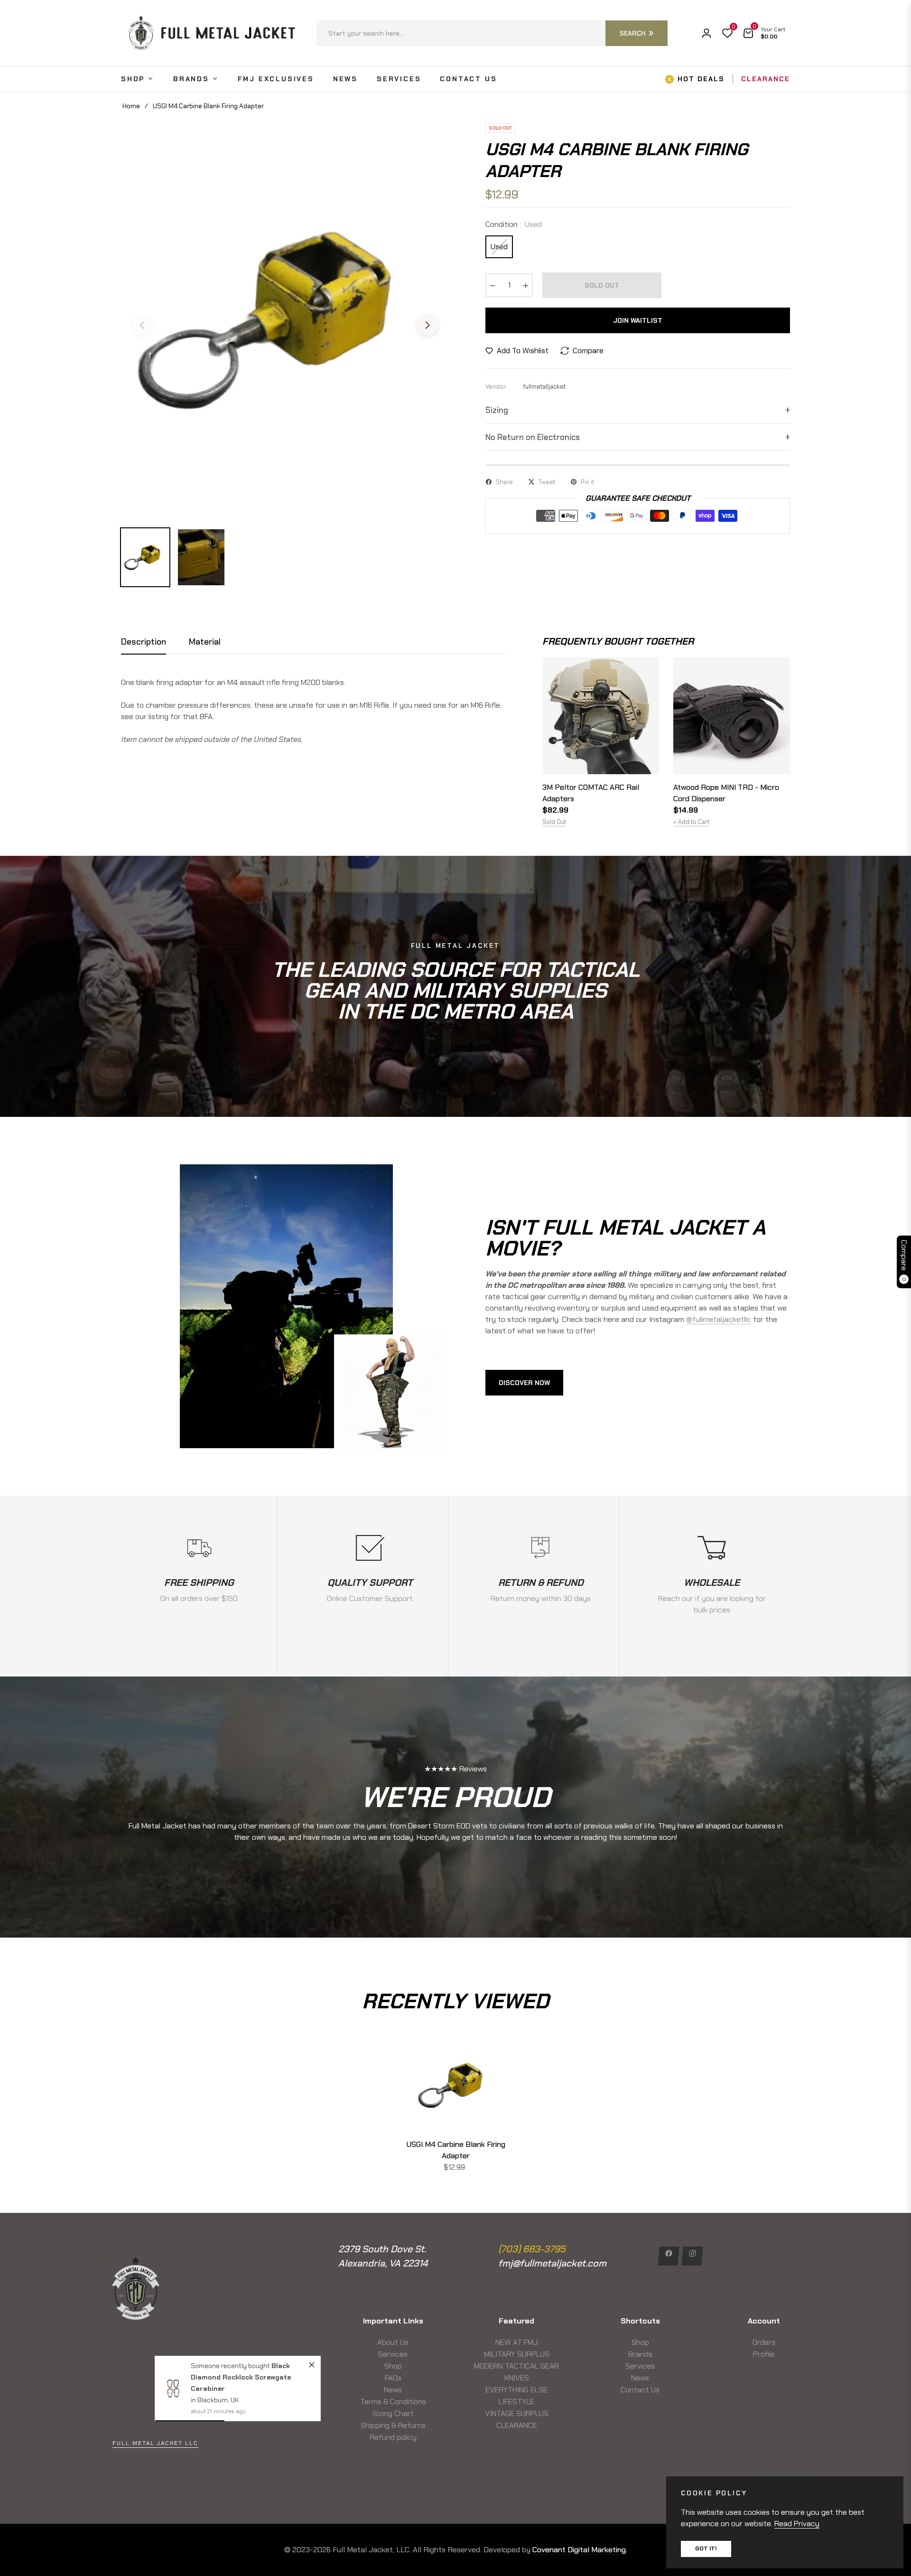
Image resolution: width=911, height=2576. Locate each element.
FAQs (393, 2378)
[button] (492, 33)
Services (393, 2354)
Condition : (514, 224)
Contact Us (640, 2390)
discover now (524, 1383)
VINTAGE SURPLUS (517, 2413)
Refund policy (393, 2437)
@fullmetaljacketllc (719, 1319)
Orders (764, 2342)
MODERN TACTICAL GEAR (516, 2366)
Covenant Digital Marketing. (580, 2550)
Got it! (706, 2548)
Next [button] (428, 325)
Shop (393, 2366)
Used (499, 247)
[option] (285, 319)
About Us (393, 2342)
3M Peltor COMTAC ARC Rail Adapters (591, 793)
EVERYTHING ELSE (516, 2390)
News (393, 2390)
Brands (640, 2354)
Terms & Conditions (393, 2402)
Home (131, 106)
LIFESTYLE (516, 2402)
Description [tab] (144, 642)
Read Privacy (797, 2524)
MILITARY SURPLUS (517, 2354)
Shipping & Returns (393, 2425)
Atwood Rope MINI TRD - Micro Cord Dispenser (726, 793)
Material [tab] (205, 642)
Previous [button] (142, 325)
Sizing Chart (393, 2413)
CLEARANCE (517, 2425)
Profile (764, 2354)
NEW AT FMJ (516, 2342)
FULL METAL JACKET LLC (155, 2443)
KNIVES (517, 2378)
